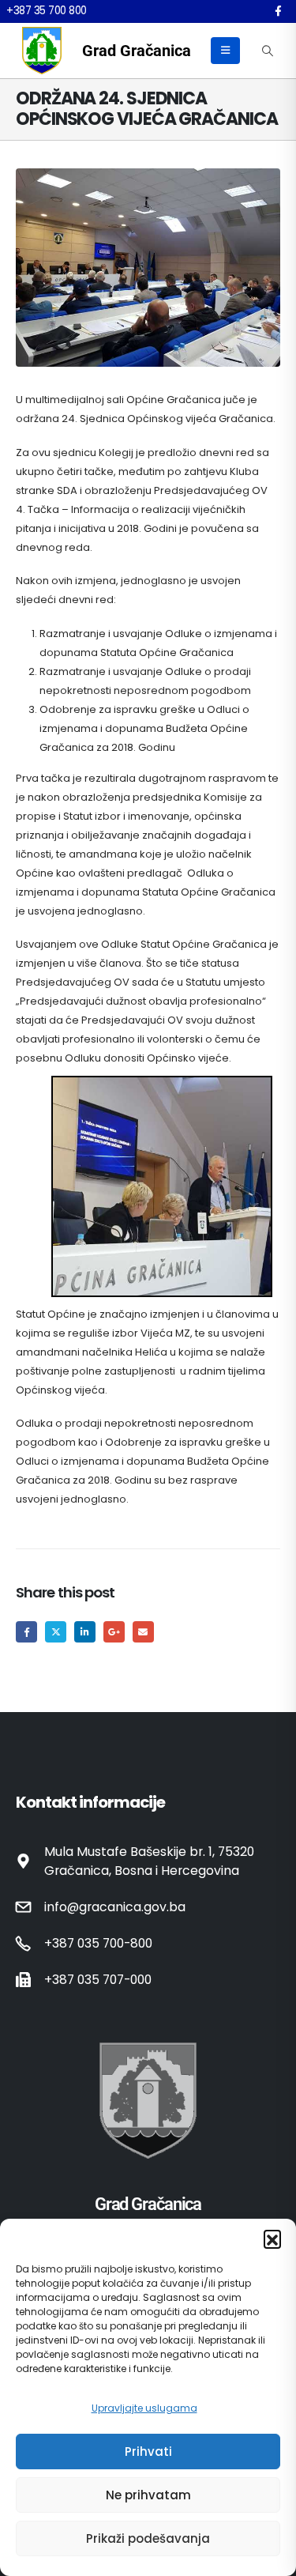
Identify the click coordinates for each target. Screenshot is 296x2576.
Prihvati (148, 2452)
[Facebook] (278, 11)
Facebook (26, 1632)
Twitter (56, 1632)
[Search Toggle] (267, 51)
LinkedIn (85, 1632)
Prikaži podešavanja (148, 2538)
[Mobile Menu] (225, 51)
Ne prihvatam (148, 2495)
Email (143, 1632)
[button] (272, 2238)
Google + (114, 1632)
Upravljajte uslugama (144, 2408)
